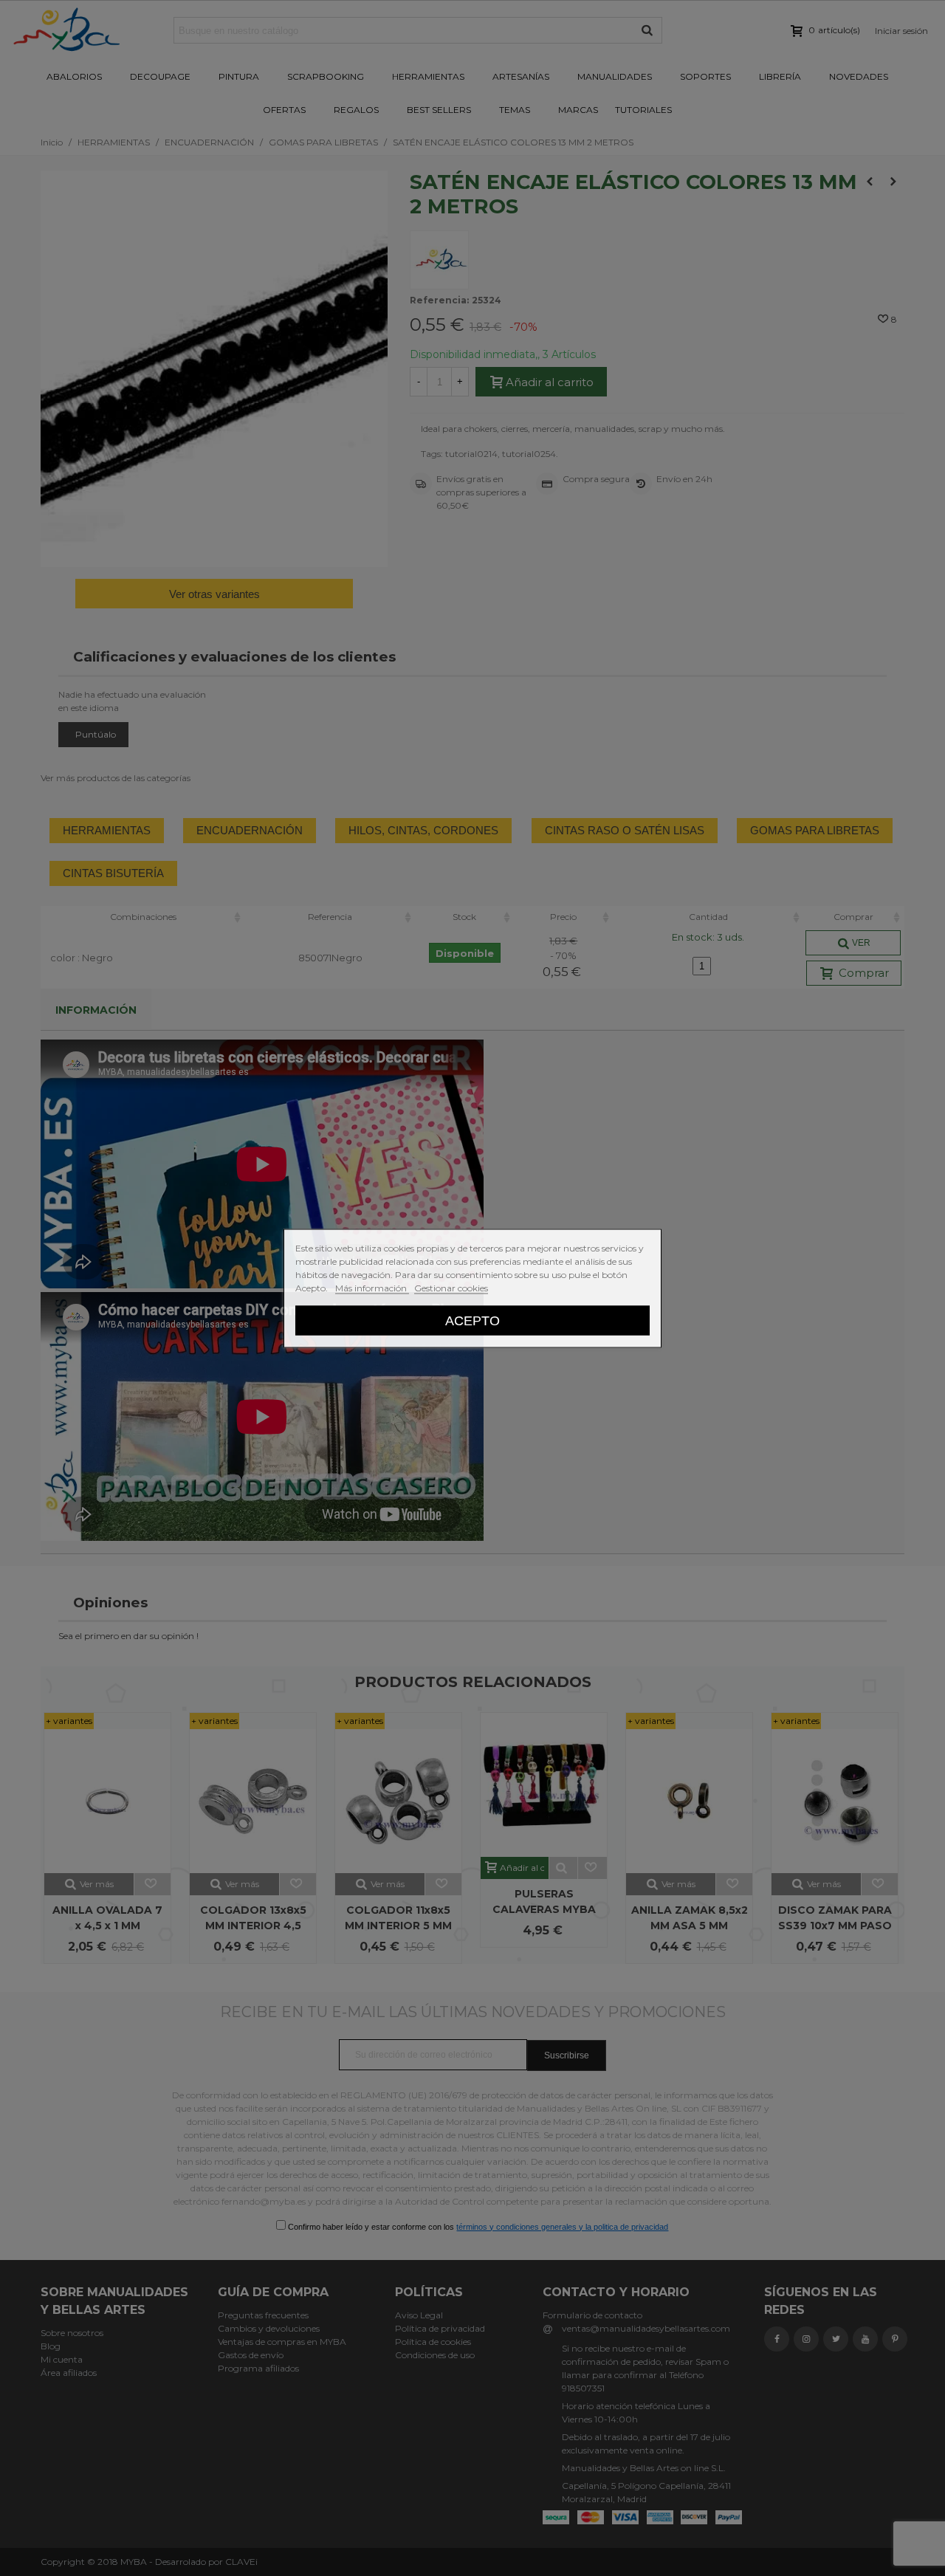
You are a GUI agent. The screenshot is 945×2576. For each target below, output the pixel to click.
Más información (372, 1287)
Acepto (472, 1320)
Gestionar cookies (451, 1287)
